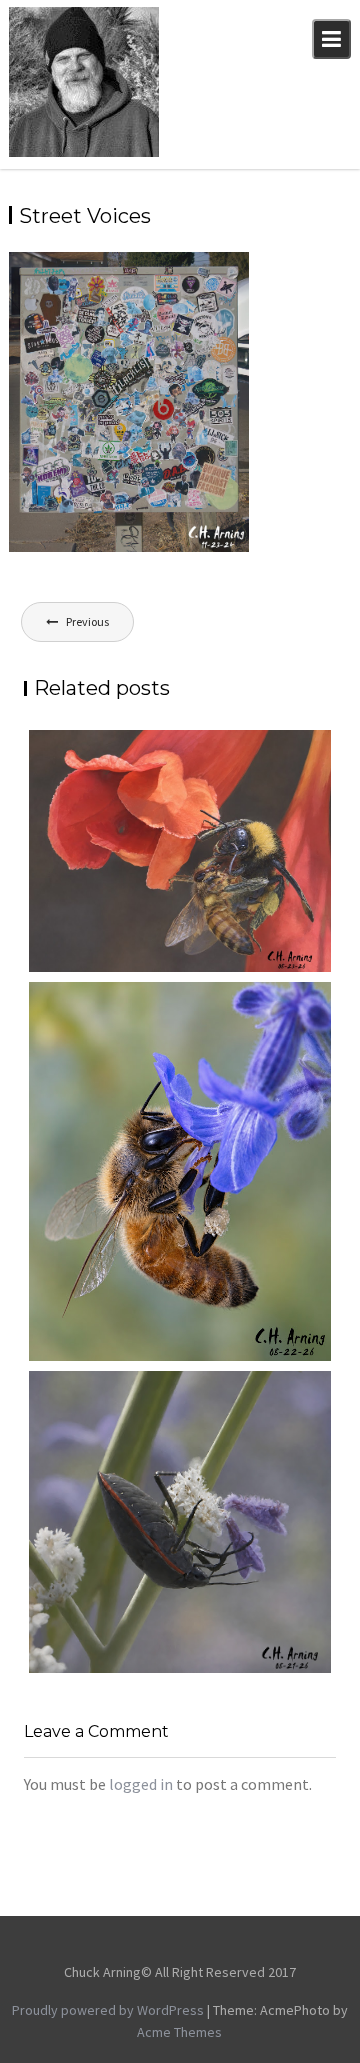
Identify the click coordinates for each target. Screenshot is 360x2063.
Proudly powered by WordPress (108, 2010)
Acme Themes (179, 2032)
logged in (141, 1784)
